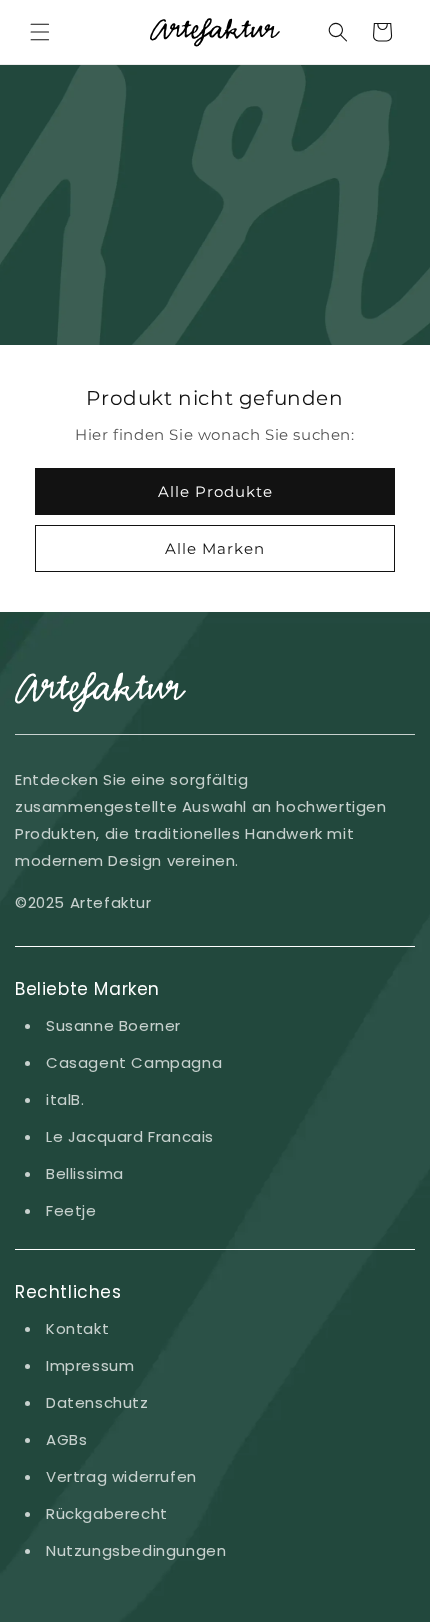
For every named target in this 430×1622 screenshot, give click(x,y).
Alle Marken (215, 548)
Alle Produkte (215, 491)
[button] (40, 32)
